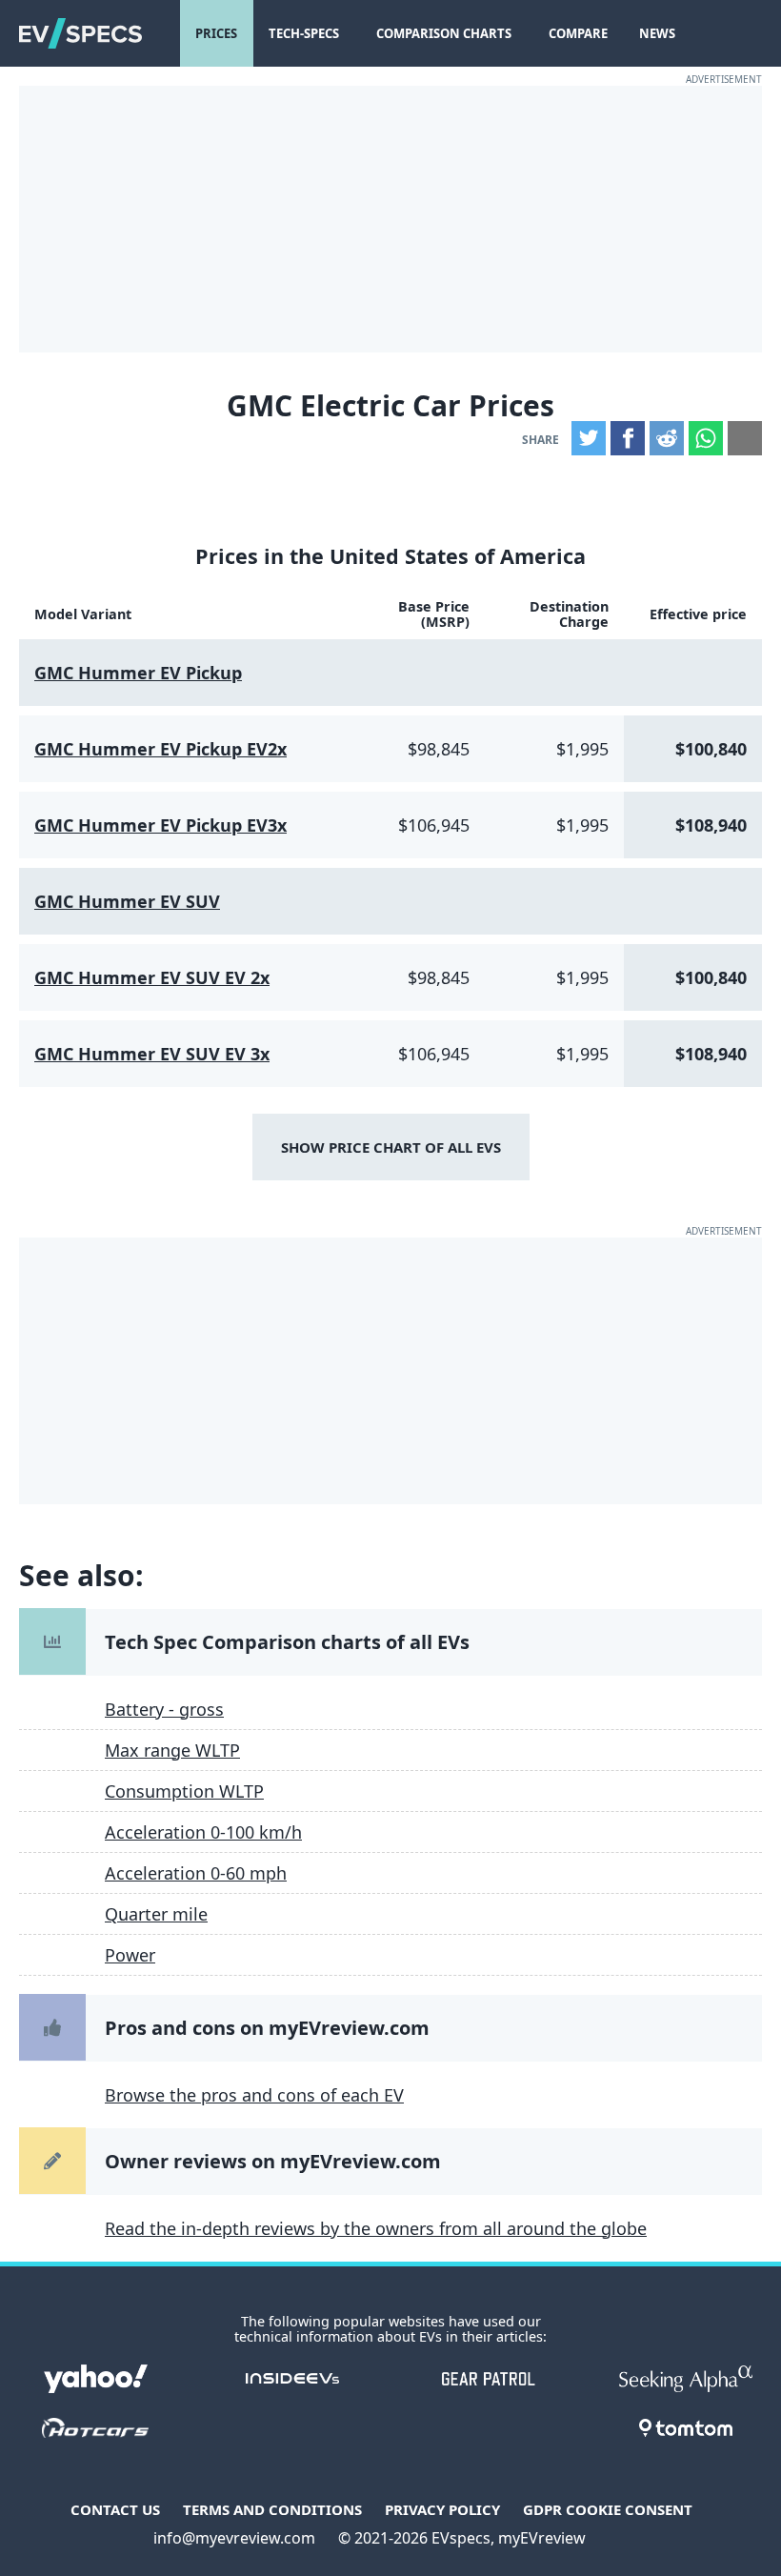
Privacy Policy (442, 2509)
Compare (578, 33)
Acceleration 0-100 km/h (203, 1832)
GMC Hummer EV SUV (127, 901)
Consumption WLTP (184, 1791)
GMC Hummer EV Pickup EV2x (160, 749)
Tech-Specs (304, 33)
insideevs (292, 2379)
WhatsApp (706, 438)
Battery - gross (164, 1709)
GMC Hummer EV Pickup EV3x (160, 825)
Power (130, 1955)
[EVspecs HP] (80, 33)
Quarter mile (156, 1914)
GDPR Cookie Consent (608, 2509)
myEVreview (542, 2538)
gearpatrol (489, 2379)
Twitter (589, 438)
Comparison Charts (444, 33)
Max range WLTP (172, 1750)
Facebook (628, 438)
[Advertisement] (390, 219)
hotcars (95, 2428)
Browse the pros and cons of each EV (254, 2095)
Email (745, 438)
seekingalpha (686, 2379)
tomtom (686, 2428)
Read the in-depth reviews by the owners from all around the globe (376, 2228)
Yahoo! (95, 2379)
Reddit (667, 438)
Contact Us (115, 2509)
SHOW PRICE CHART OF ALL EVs (391, 1147)
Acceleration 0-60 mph (196, 1873)
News (657, 33)
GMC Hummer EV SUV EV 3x (152, 1054)
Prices (216, 33)
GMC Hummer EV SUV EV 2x (152, 977)
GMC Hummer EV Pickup (138, 673)
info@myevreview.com (234, 2538)
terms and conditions (272, 2509)
